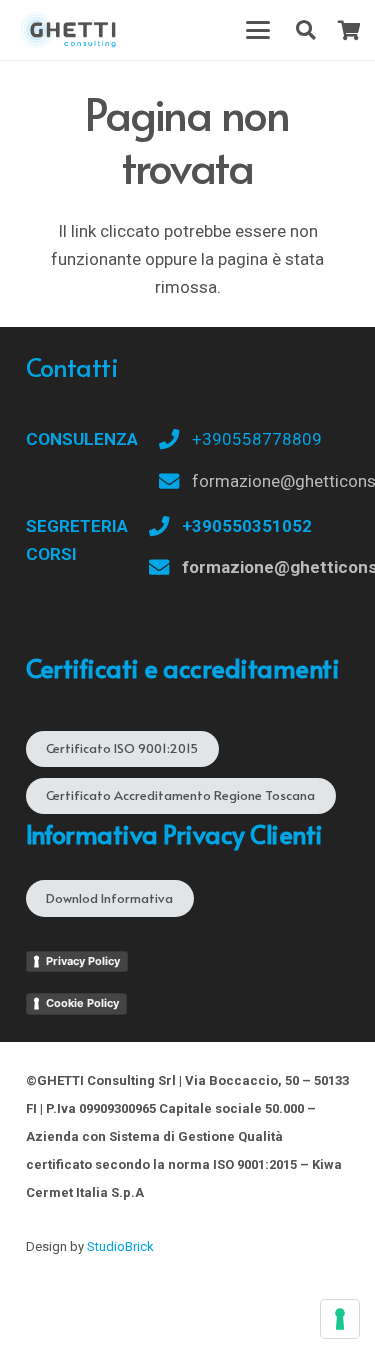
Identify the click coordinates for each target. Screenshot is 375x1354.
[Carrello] (350, 30)
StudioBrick (120, 1246)
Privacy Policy (83, 961)
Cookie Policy (82, 1003)
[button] (257, 30)
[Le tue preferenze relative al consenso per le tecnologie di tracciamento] (340, 1319)
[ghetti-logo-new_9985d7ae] (67, 30)
